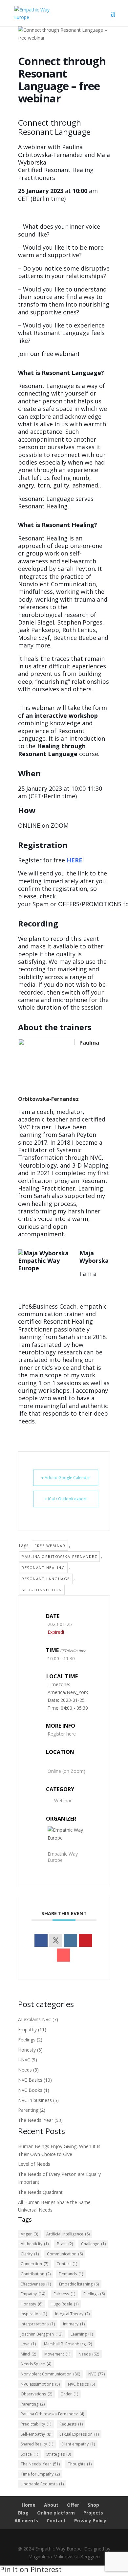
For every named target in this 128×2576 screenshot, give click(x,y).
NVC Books (30, 2090)
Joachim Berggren (42, 2334)
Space (29, 2454)
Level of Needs (34, 2164)
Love (28, 2344)
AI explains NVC (35, 2019)
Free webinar (50, 1546)
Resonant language (46, 1579)
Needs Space (36, 2364)
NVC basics (81, 2384)
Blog (23, 2513)
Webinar (63, 1800)
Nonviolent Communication (50, 2374)
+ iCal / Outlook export (66, 1499)
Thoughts (80, 2464)
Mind (28, 2354)
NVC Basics (30, 2080)
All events (26, 2521)
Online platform (56, 2513)
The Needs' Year (36, 2120)
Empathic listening (79, 2284)
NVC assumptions (40, 2384)
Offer (73, 2505)
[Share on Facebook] (41, 1940)
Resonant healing (43, 1568)
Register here (62, 1734)
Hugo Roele (64, 2304)
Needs (25, 2070)
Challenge (93, 2244)
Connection (34, 2264)
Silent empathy (78, 2444)
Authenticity (35, 2244)
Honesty (27, 2050)
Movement (57, 2354)
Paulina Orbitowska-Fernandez (59, 1556)
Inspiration (34, 2314)
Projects (93, 2513)
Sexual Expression (79, 2434)
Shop (93, 2505)
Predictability (36, 2424)
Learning (82, 2334)
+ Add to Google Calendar (66, 1478)
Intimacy (74, 2324)
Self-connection (42, 1590)
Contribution (36, 2274)
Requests (71, 2424)
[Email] (63, 1955)
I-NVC (24, 2060)
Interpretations (38, 2324)
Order (69, 2394)
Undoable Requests (42, 2484)
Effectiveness (36, 2284)
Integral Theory (72, 2314)
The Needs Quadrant (40, 2192)
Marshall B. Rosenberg (68, 2344)
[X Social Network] (56, 1940)
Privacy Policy (90, 2521)
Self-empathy (36, 2434)
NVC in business (35, 2100)
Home (29, 2505)
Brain (65, 2244)
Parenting (28, 2110)
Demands (71, 2274)
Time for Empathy (40, 2474)
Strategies (59, 2454)
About (51, 2505)
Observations (36, 2394)
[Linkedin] (71, 1940)
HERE (75, 860)
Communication (65, 2254)
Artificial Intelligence (68, 2234)
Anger (29, 2234)
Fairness (64, 2294)
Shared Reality (37, 2444)
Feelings (27, 2040)
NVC (96, 2374)
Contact (67, 2264)
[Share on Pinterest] (85, 1940)
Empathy (27, 2029)
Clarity (30, 2254)
